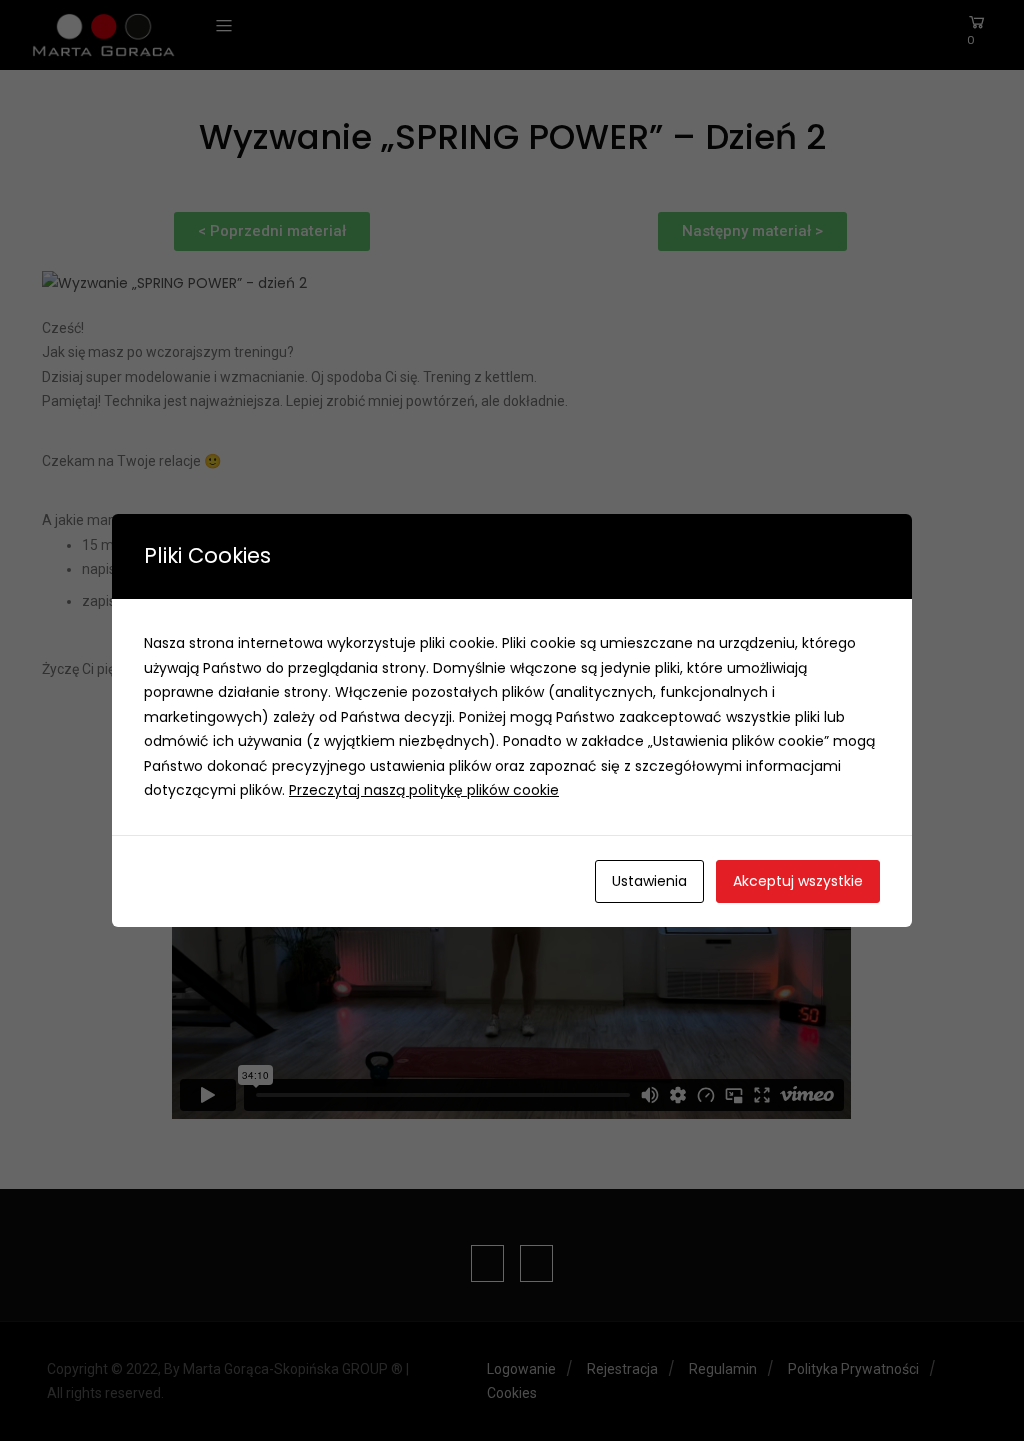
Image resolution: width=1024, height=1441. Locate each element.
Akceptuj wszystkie (798, 881)
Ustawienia (649, 881)
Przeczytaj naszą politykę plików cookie (424, 790)
